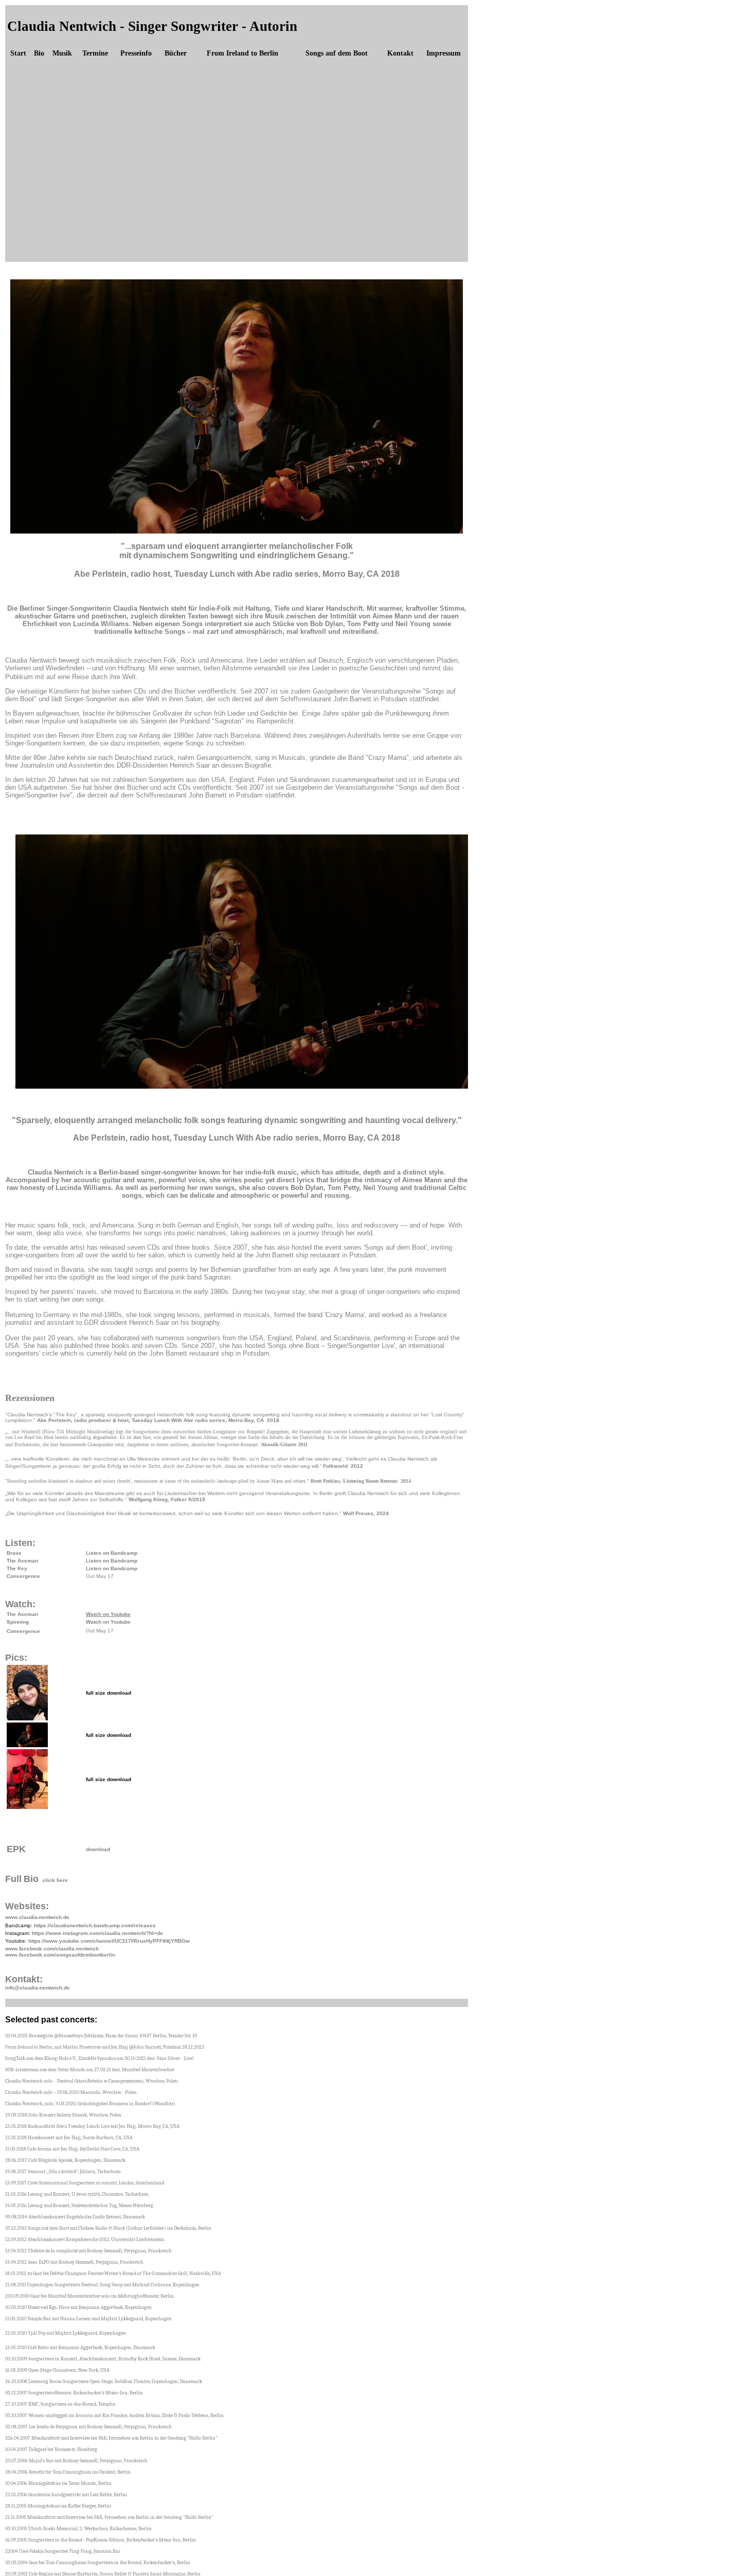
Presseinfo (136, 53)
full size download (109, 1693)
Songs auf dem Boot (337, 53)
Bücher (176, 53)
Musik (62, 53)
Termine (95, 53)
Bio (39, 53)
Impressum (444, 53)
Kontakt (400, 53)
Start (18, 53)
